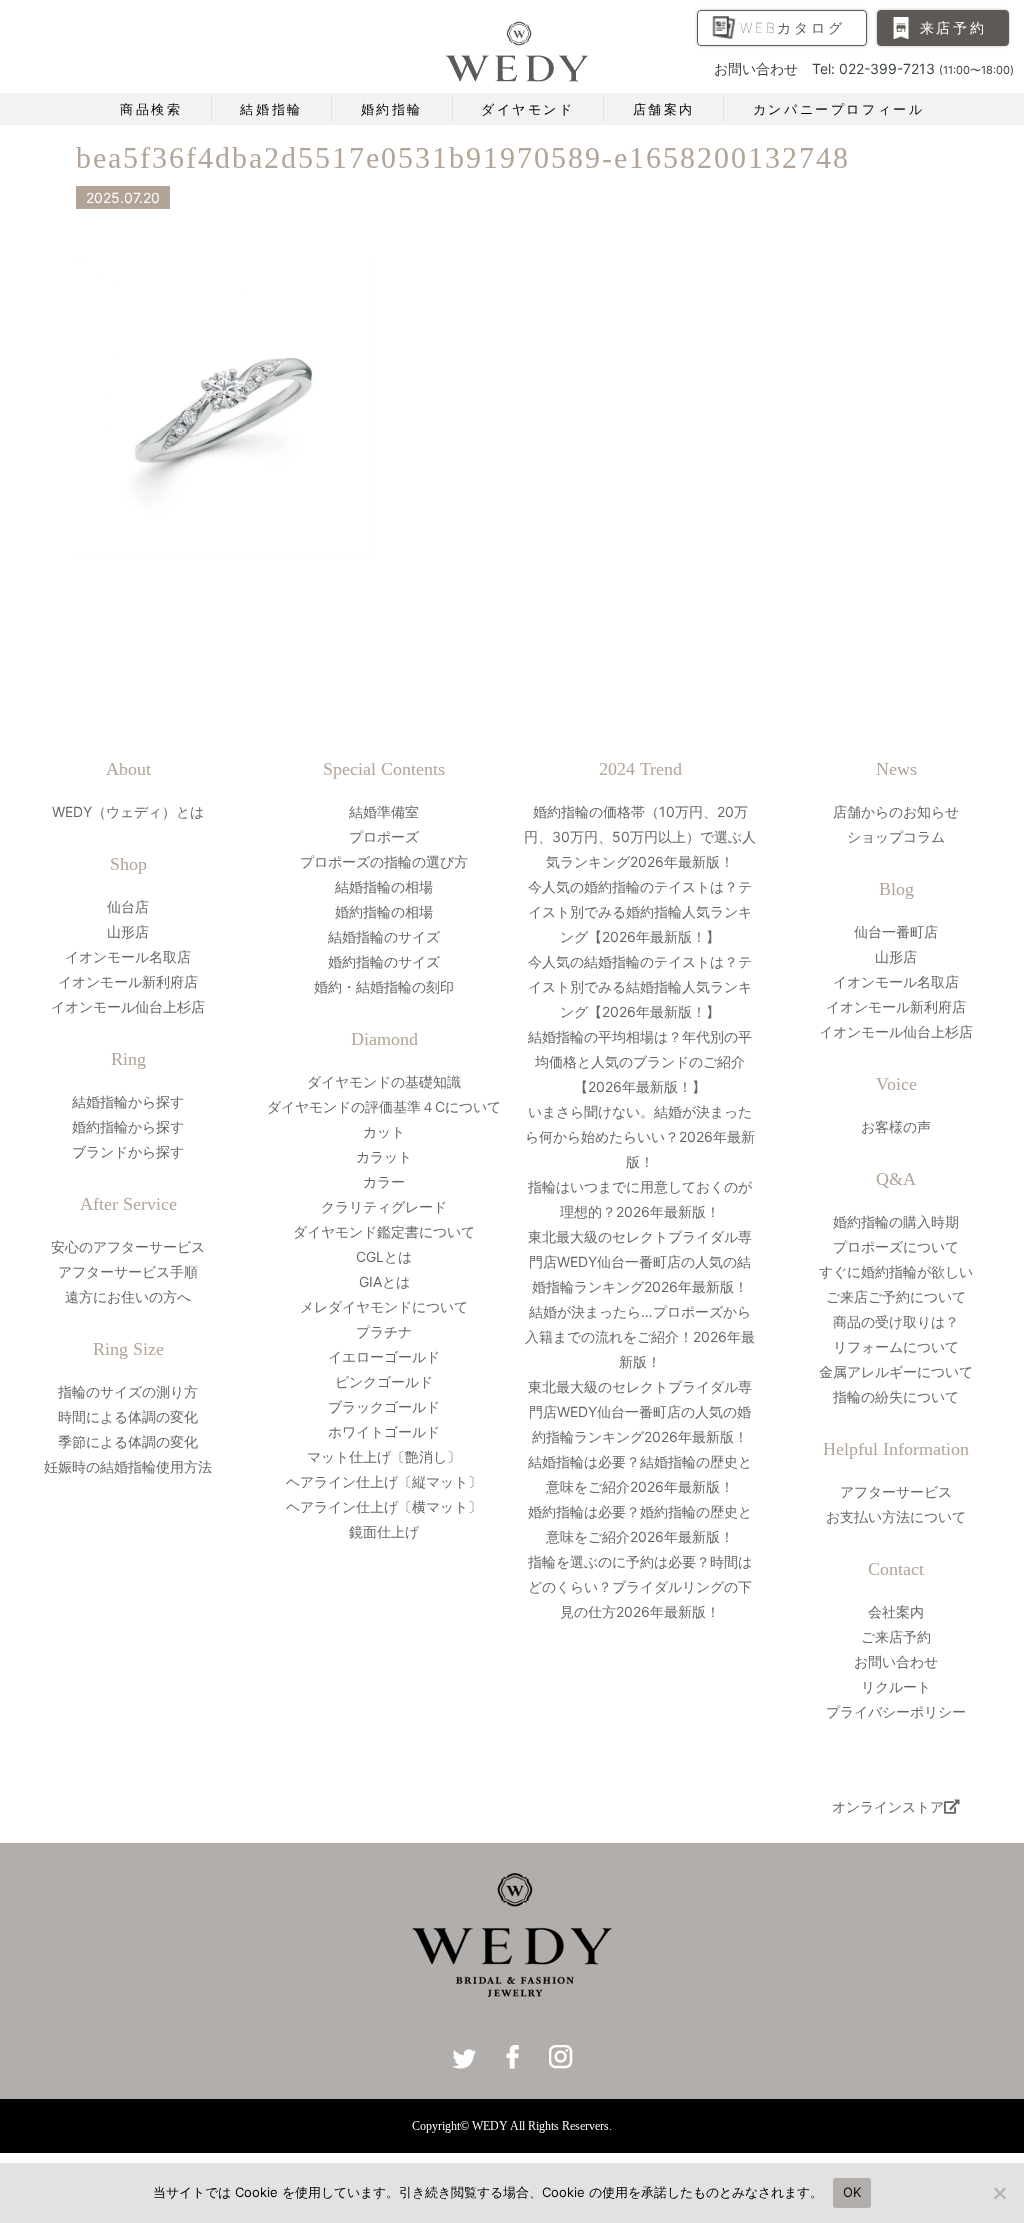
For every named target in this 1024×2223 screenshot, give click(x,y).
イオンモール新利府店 (128, 981)
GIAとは (384, 1281)
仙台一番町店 (896, 931)
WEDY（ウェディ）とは (128, 811)
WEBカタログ (792, 27)
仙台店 (128, 906)
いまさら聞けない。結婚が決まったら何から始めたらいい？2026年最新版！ (640, 1136)
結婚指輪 (271, 109)
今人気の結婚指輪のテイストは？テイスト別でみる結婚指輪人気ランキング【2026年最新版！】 (640, 986)
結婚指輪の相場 (384, 886)
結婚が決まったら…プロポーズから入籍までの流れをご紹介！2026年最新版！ (640, 1336)
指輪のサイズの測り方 (128, 1391)
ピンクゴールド (384, 1381)
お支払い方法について (896, 1516)
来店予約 (953, 27)
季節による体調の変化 (128, 1441)
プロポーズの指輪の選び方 (384, 861)
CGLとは (384, 1256)
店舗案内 (664, 109)
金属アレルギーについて (896, 1371)
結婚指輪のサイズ (384, 936)
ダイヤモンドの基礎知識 (384, 1081)
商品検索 (151, 109)
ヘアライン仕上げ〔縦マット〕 (384, 1481)
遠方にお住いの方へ (128, 1296)
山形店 (128, 931)
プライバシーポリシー (896, 1711)
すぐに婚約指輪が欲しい (896, 1271)
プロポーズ (384, 836)
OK (852, 2192)
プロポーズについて (896, 1246)
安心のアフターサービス (128, 1246)
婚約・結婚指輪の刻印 (384, 986)
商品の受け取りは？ (896, 1321)
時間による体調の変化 (128, 1416)
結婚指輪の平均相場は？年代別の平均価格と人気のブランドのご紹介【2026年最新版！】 (640, 1061)
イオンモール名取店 (128, 956)
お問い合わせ (896, 1661)
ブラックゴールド (384, 1406)
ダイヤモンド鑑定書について (384, 1231)
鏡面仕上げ (384, 1531)
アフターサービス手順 (128, 1271)
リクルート (896, 1686)
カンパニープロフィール (839, 109)
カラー (384, 1181)
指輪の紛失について (896, 1396)
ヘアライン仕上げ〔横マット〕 (384, 1506)
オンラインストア (888, 1806)
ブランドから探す (128, 1151)
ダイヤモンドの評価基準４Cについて (384, 1106)
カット (384, 1131)
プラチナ (384, 1331)
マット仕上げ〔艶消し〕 (384, 1456)
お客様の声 (896, 1126)
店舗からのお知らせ (896, 811)
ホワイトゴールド (384, 1431)
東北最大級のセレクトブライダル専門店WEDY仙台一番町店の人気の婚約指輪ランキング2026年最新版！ (640, 1411)
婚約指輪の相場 (384, 911)
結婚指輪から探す (128, 1101)
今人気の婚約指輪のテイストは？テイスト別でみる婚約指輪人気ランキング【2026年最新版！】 (640, 911)
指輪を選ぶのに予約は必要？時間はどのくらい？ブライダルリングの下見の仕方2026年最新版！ (640, 1586)
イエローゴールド (384, 1356)
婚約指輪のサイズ (384, 961)
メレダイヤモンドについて (384, 1306)
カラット (384, 1156)
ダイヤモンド (528, 109)
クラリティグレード (384, 1206)
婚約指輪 (392, 109)
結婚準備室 (384, 811)
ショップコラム (896, 836)
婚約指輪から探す (128, 1126)
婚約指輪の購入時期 (896, 1221)
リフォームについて (896, 1346)
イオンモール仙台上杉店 (128, 1006)
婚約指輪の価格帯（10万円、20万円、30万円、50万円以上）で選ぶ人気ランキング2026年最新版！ (640, 836)
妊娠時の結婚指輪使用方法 (128, 1466)
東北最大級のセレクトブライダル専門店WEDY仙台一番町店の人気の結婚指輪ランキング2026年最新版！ (640, 1261)
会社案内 (896, 1611)
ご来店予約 (896, 1636)
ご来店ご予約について (896, 1296)
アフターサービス (896, 1491)
